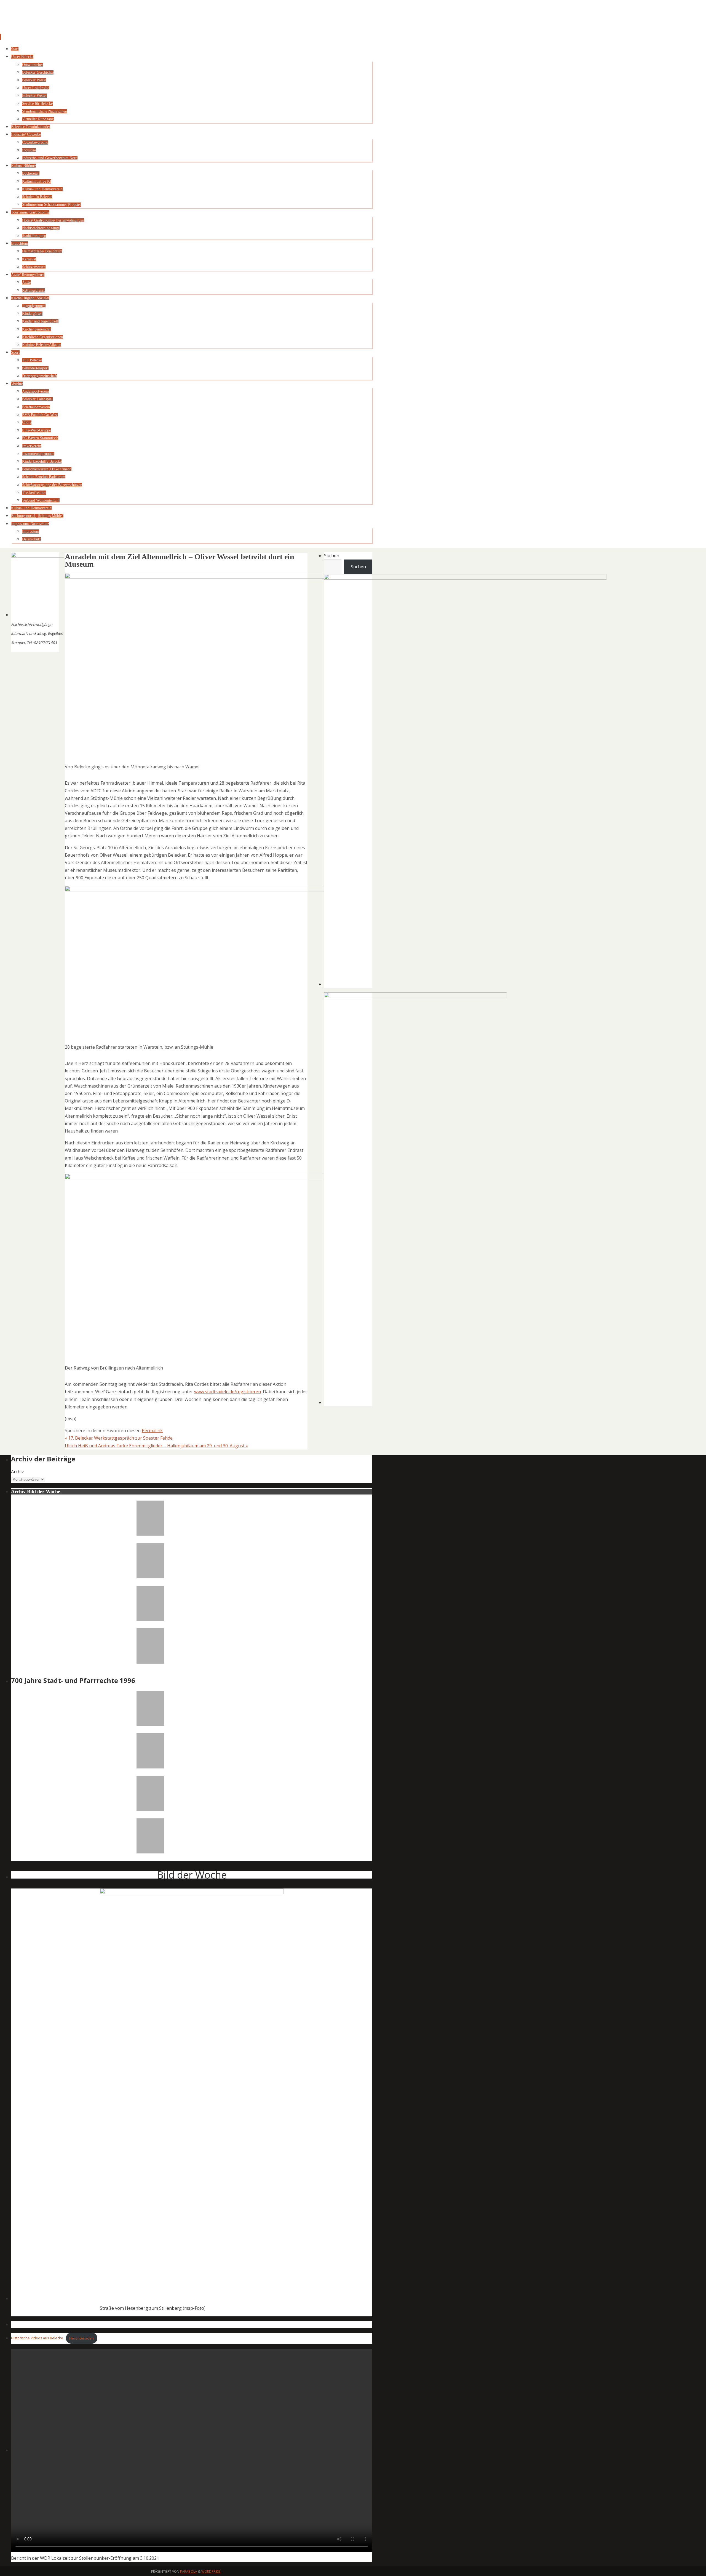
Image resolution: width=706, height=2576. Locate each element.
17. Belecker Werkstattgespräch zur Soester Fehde (119, 1438)
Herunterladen (81, 2338)
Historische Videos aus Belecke (37, 2338)
